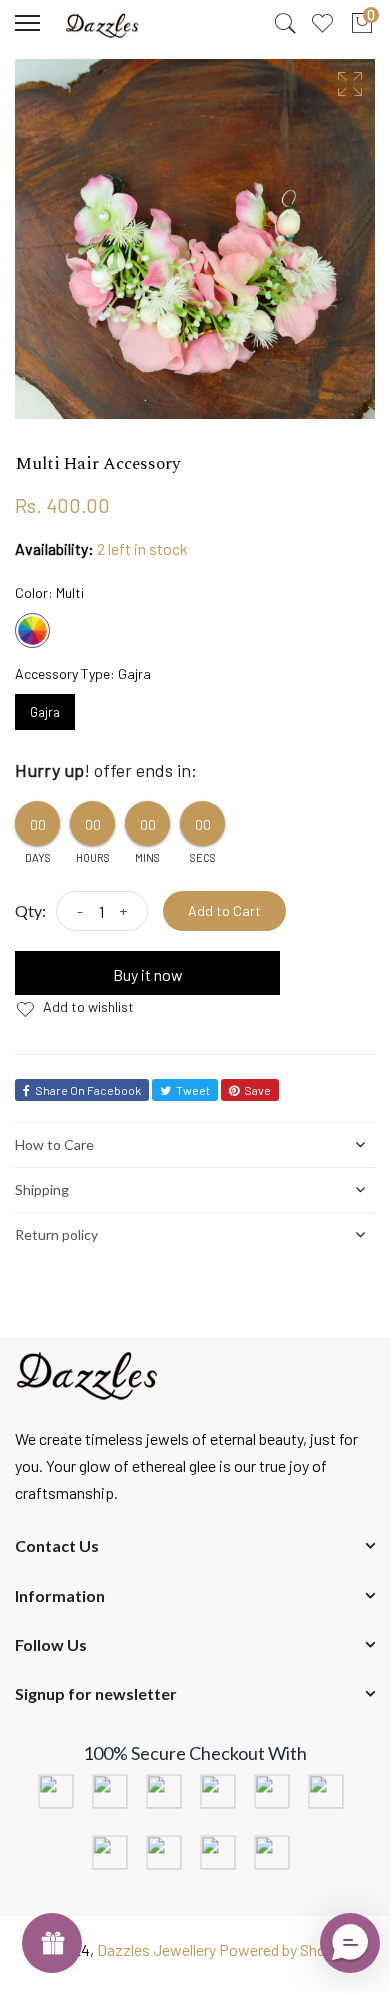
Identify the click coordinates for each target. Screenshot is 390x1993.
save (257, 1090)
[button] (350, 1943)
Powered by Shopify (285, 1949)
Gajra (45, 707)
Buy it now (148, 974)
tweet (193, 1090)
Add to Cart (224, 910)
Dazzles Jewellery (158, 1949)
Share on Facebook (88, 1090)
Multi (32, 630)
